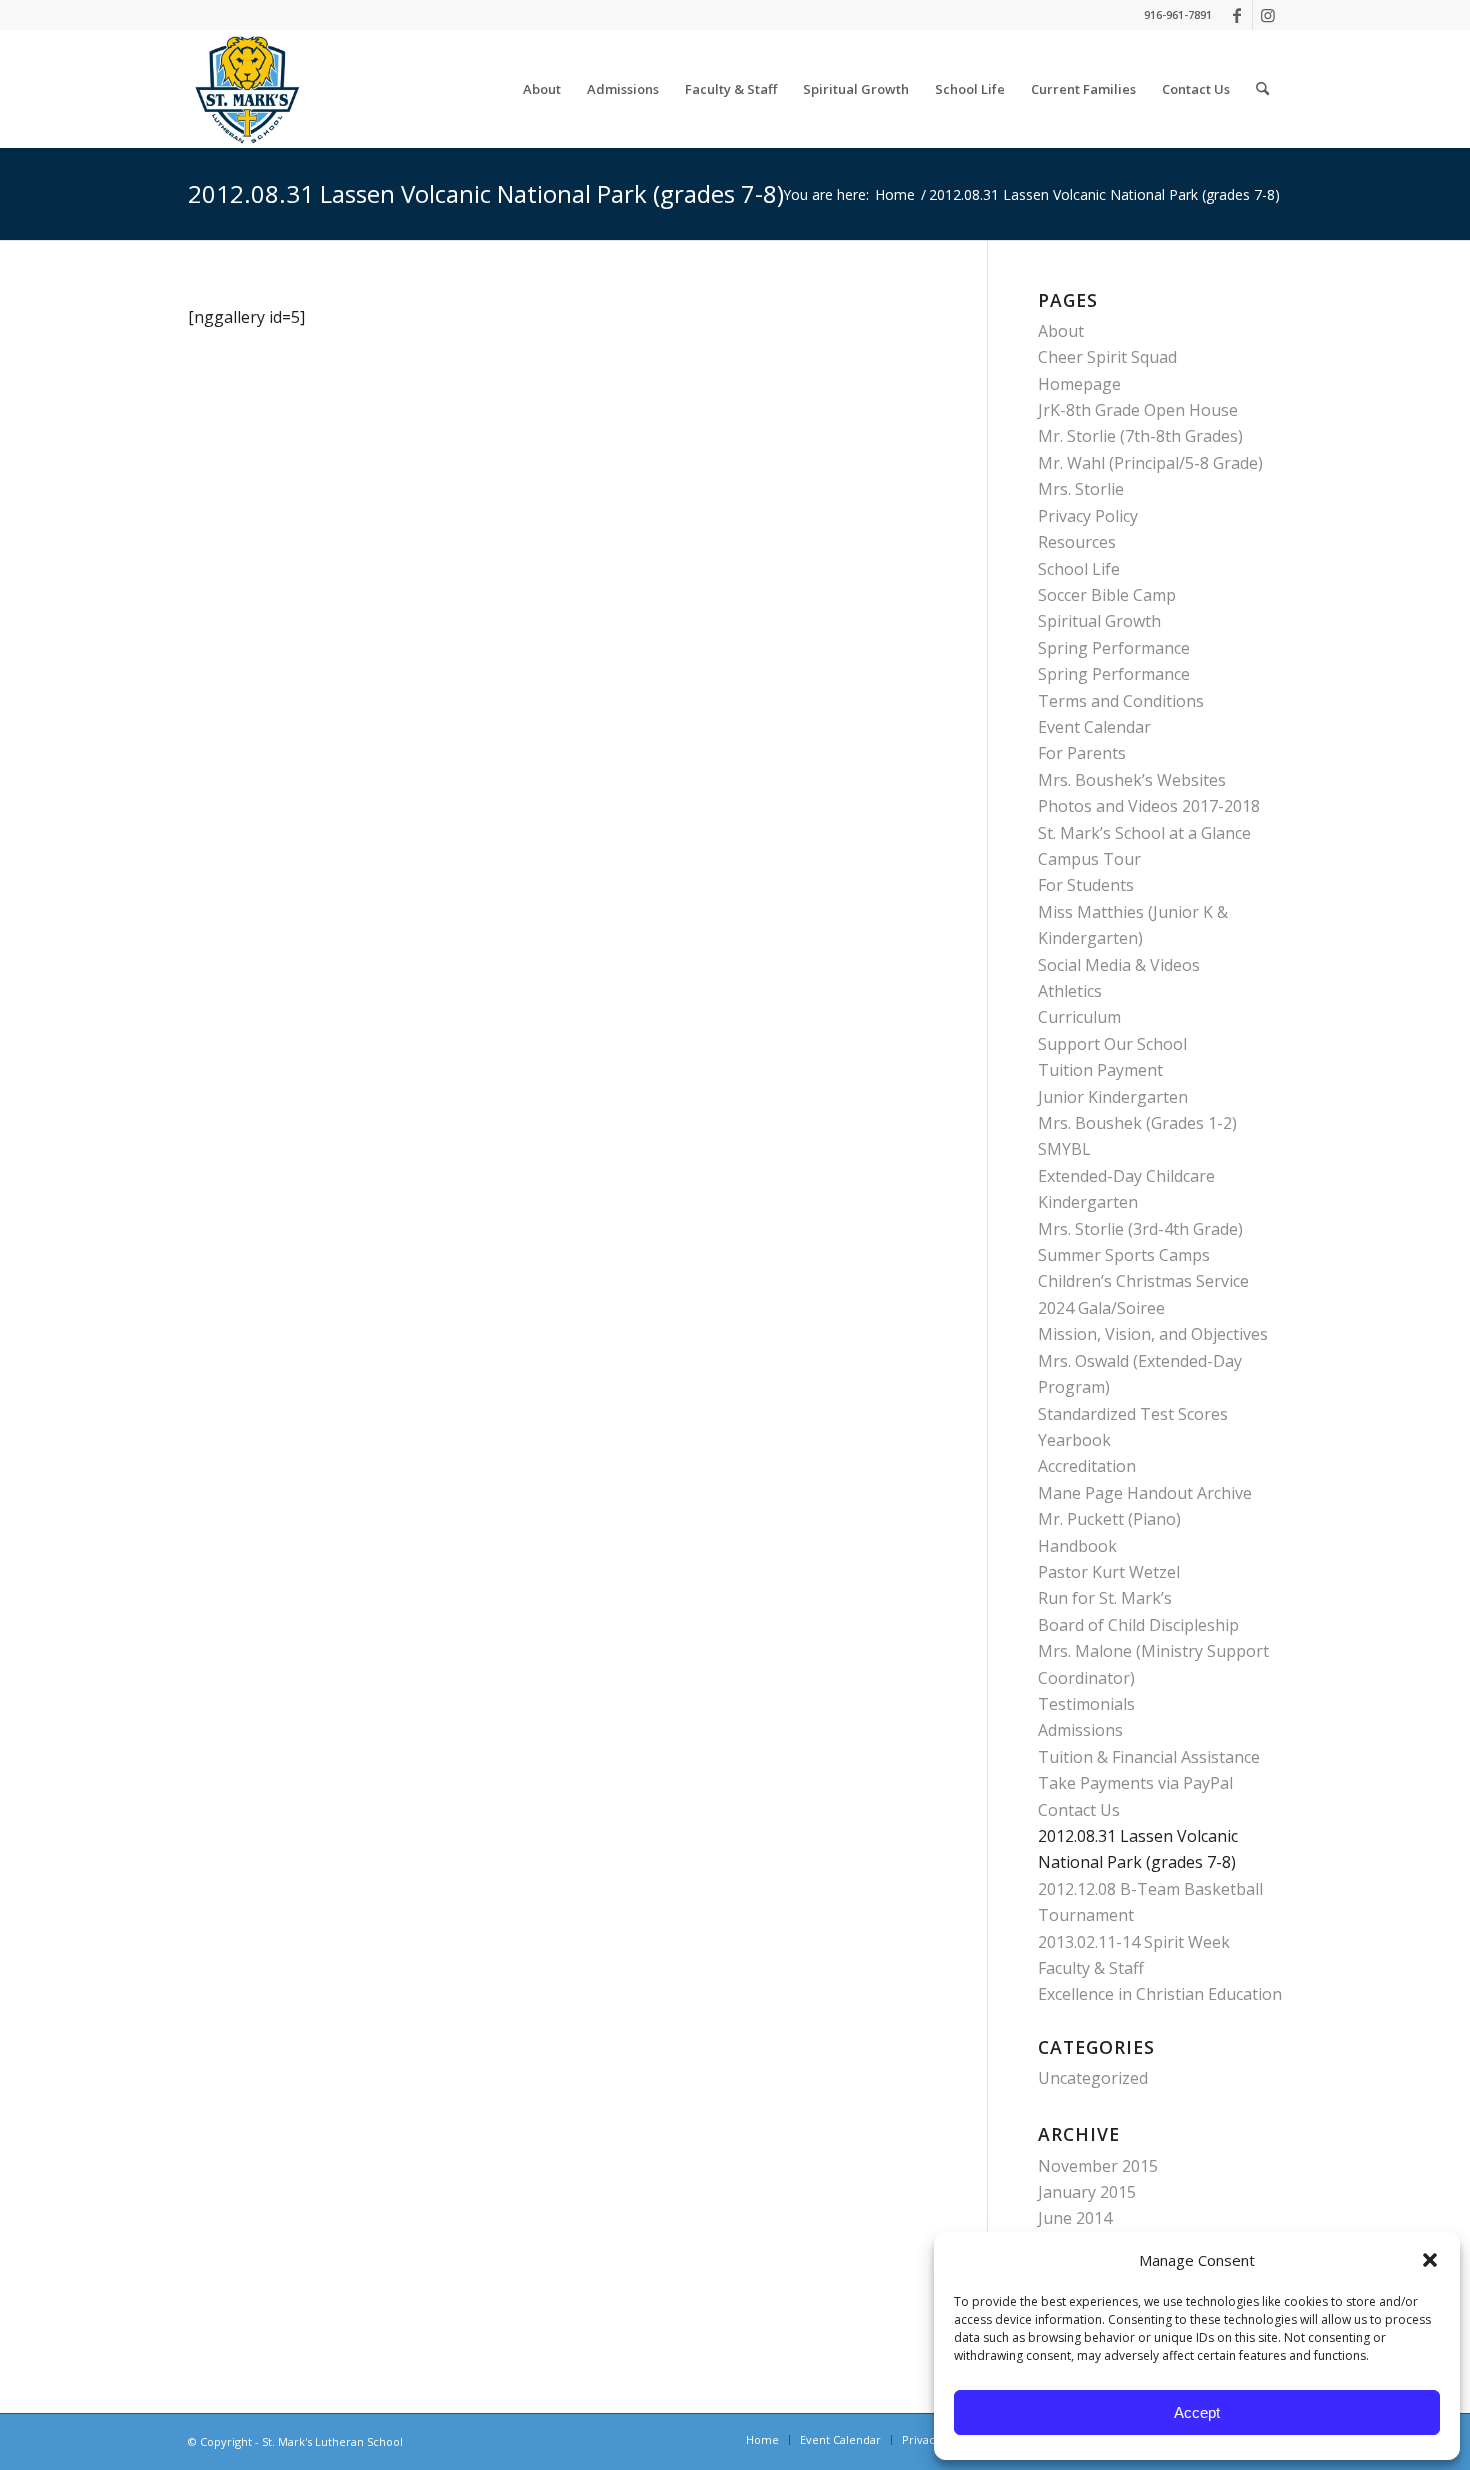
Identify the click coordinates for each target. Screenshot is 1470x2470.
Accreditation (1087, 1466)
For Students (1086, 885)
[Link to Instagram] (1268, 15)
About (1061, 331)
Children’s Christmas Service (1143, 1281)
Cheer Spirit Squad (1107, 357)
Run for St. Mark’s (1105, 1598)
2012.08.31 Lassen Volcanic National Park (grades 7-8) (486, 193)
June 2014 (1075, 2218)
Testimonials (1086, 1704)
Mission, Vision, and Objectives (1153, 1334)
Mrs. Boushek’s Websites (1132, 780)
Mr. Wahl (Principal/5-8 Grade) (1150, 463)
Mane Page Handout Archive (1145, 1493)
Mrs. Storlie (1081, 489)
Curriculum (1079, 1017)
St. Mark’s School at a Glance (1144, 833)
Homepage (1079, 384)
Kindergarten (1088, 1202)
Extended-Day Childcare (1126, 1176)
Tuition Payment (1100, 1070)
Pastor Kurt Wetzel (1109, 1572)
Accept (1197, 2412)
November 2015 (1098, 2166)
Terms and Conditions (1121, 701)
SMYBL (1064, 1149)
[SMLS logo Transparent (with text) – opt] (247, 89)
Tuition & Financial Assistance (1149, 1757)
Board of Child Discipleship (1138, 1625)
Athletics (1070, 991)
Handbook (1077, 1546)
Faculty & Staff (1091, 1968)
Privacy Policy (1088, 516)
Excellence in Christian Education (1160, 1994)
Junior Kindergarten (1113, 1097)
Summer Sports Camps (1124, 1255)
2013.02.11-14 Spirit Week (1134, 1942)
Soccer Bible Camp (1107, 595)
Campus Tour (1089, 859)
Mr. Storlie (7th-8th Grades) (1140, 436)
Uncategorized (1093, 2078)
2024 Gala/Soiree (1101, 1308)
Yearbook (1074, 1440)
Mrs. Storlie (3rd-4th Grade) (1140, 1229)
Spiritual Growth (1099, 621)
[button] (1430, 2260)
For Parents (1082, 753)
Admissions (1080, 1730)
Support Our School (1112, 1044)
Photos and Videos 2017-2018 (1149, 806)
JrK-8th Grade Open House (1138, 410)
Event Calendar (1094, 727)
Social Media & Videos (1119, 965)
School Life (1079, 569)
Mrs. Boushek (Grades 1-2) (1137, 1123)
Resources (1077, 542)
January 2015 (1087, 2192)
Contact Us (1079, 1810)
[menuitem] (542, 89)
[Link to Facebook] (1237, 15)
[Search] (1262, 89)
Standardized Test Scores (1133, 1414)
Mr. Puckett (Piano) (1109, 1519)
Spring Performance (1114, 648)
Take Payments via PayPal (1135, 1783)
